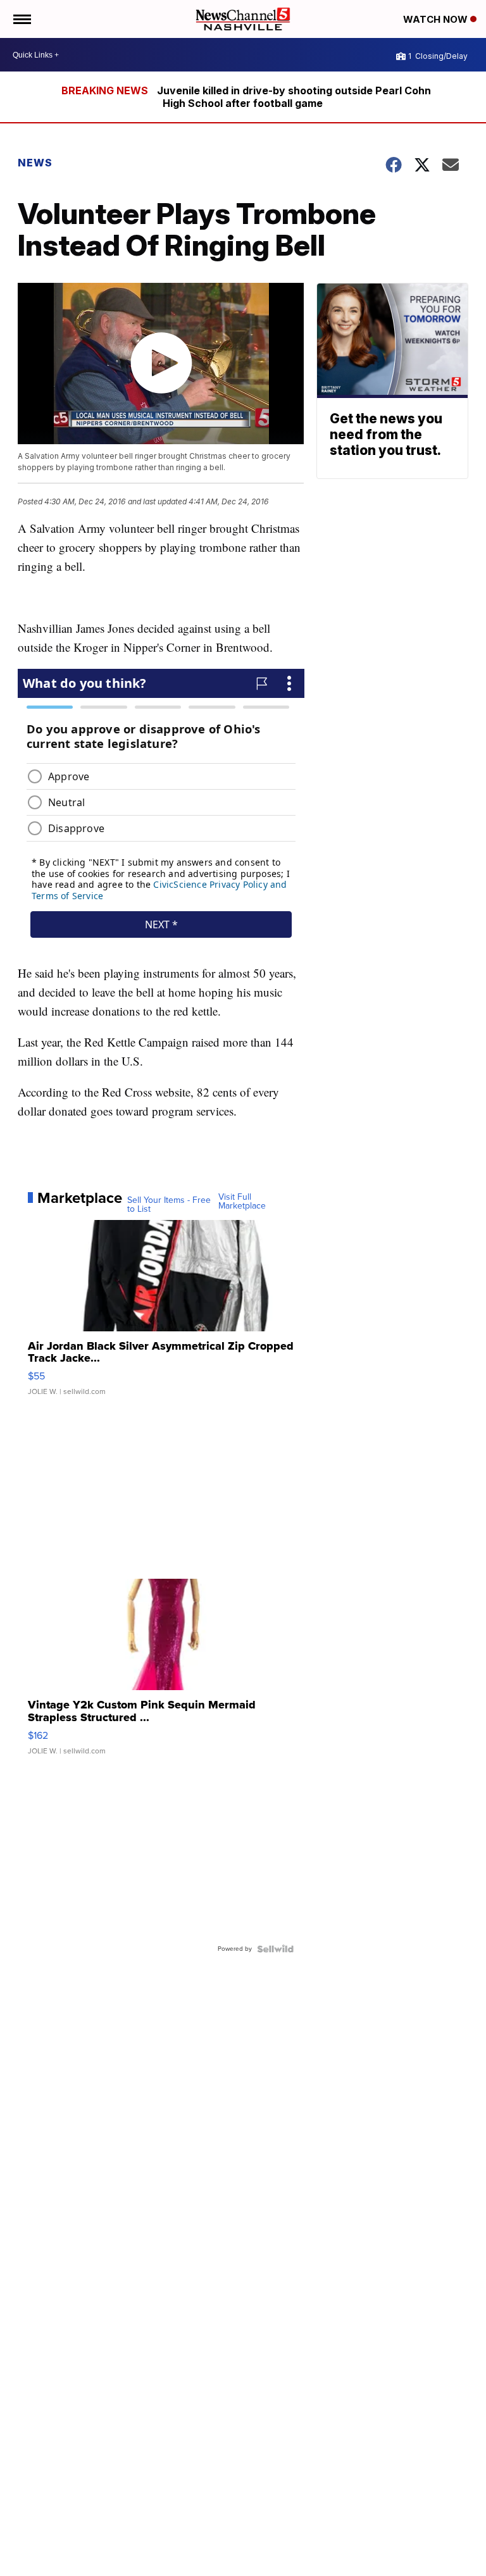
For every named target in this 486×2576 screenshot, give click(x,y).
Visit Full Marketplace (242, 1202)
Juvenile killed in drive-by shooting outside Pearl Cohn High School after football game (294, 97)
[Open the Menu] (21, 19)
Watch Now (437, 19)
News (35, 163)
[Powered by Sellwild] (275, 1949)
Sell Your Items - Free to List (169, 1205)
